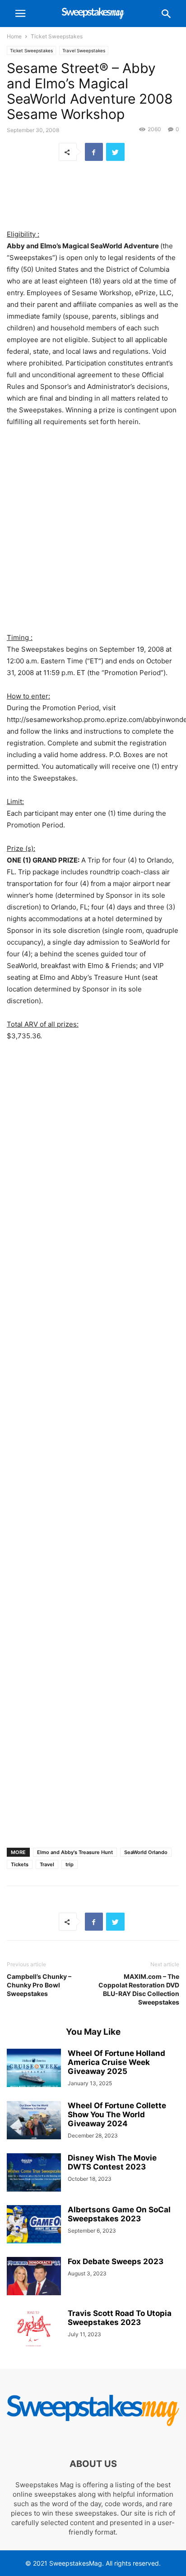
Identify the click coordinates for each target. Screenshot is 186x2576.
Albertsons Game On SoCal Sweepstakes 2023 (119, 2214)
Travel (47, 1864)
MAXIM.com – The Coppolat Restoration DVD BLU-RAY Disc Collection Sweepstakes (139, 1989)
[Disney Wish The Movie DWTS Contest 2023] (34, 2174)
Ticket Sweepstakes (57, 36)
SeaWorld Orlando (146, 1852)
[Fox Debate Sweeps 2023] (34, 2277)
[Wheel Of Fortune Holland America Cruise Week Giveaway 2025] (34, 2069)
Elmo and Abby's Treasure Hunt (75, 1852)
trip (70, 1864)
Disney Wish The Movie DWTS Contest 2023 (112, 2162)
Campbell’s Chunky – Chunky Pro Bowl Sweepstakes (39, 1985)
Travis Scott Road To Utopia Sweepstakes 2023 (120, 2318)
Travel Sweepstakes (84, 50)
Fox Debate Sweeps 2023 (116, 2261)
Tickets (20, 1864)
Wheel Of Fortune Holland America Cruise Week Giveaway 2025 (116, 2062)
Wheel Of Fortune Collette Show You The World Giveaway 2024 (117, 2115)
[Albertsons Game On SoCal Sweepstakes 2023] (34, 2225)
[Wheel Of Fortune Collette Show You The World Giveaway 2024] (34, 2121)
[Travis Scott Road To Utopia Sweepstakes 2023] (34, 2329)
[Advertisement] (93, 196)
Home (14, 36)
